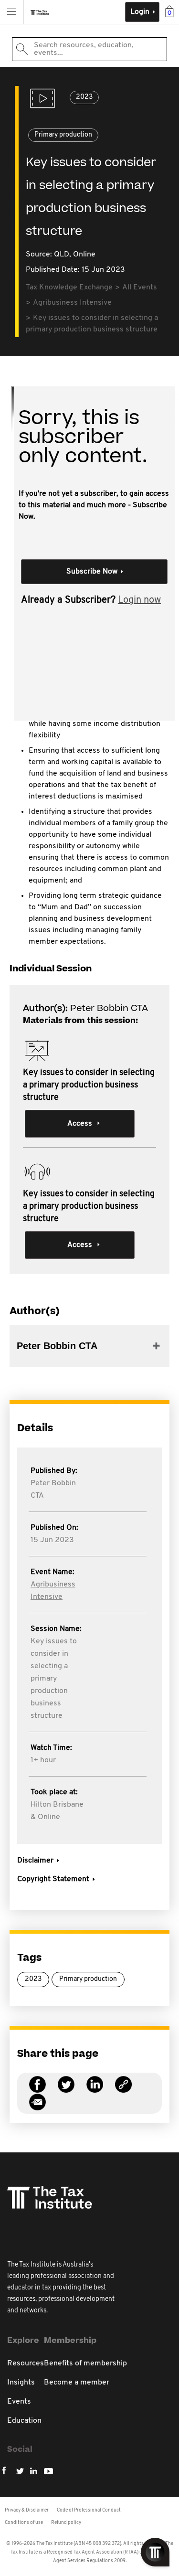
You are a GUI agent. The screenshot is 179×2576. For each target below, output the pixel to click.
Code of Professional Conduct (89, 2510)
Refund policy (66, 2523)
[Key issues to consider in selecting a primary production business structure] (123, 2090)
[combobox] (89, 49)
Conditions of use (24, 2523)
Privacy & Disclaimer (27, 2510)
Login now (139, 600)
